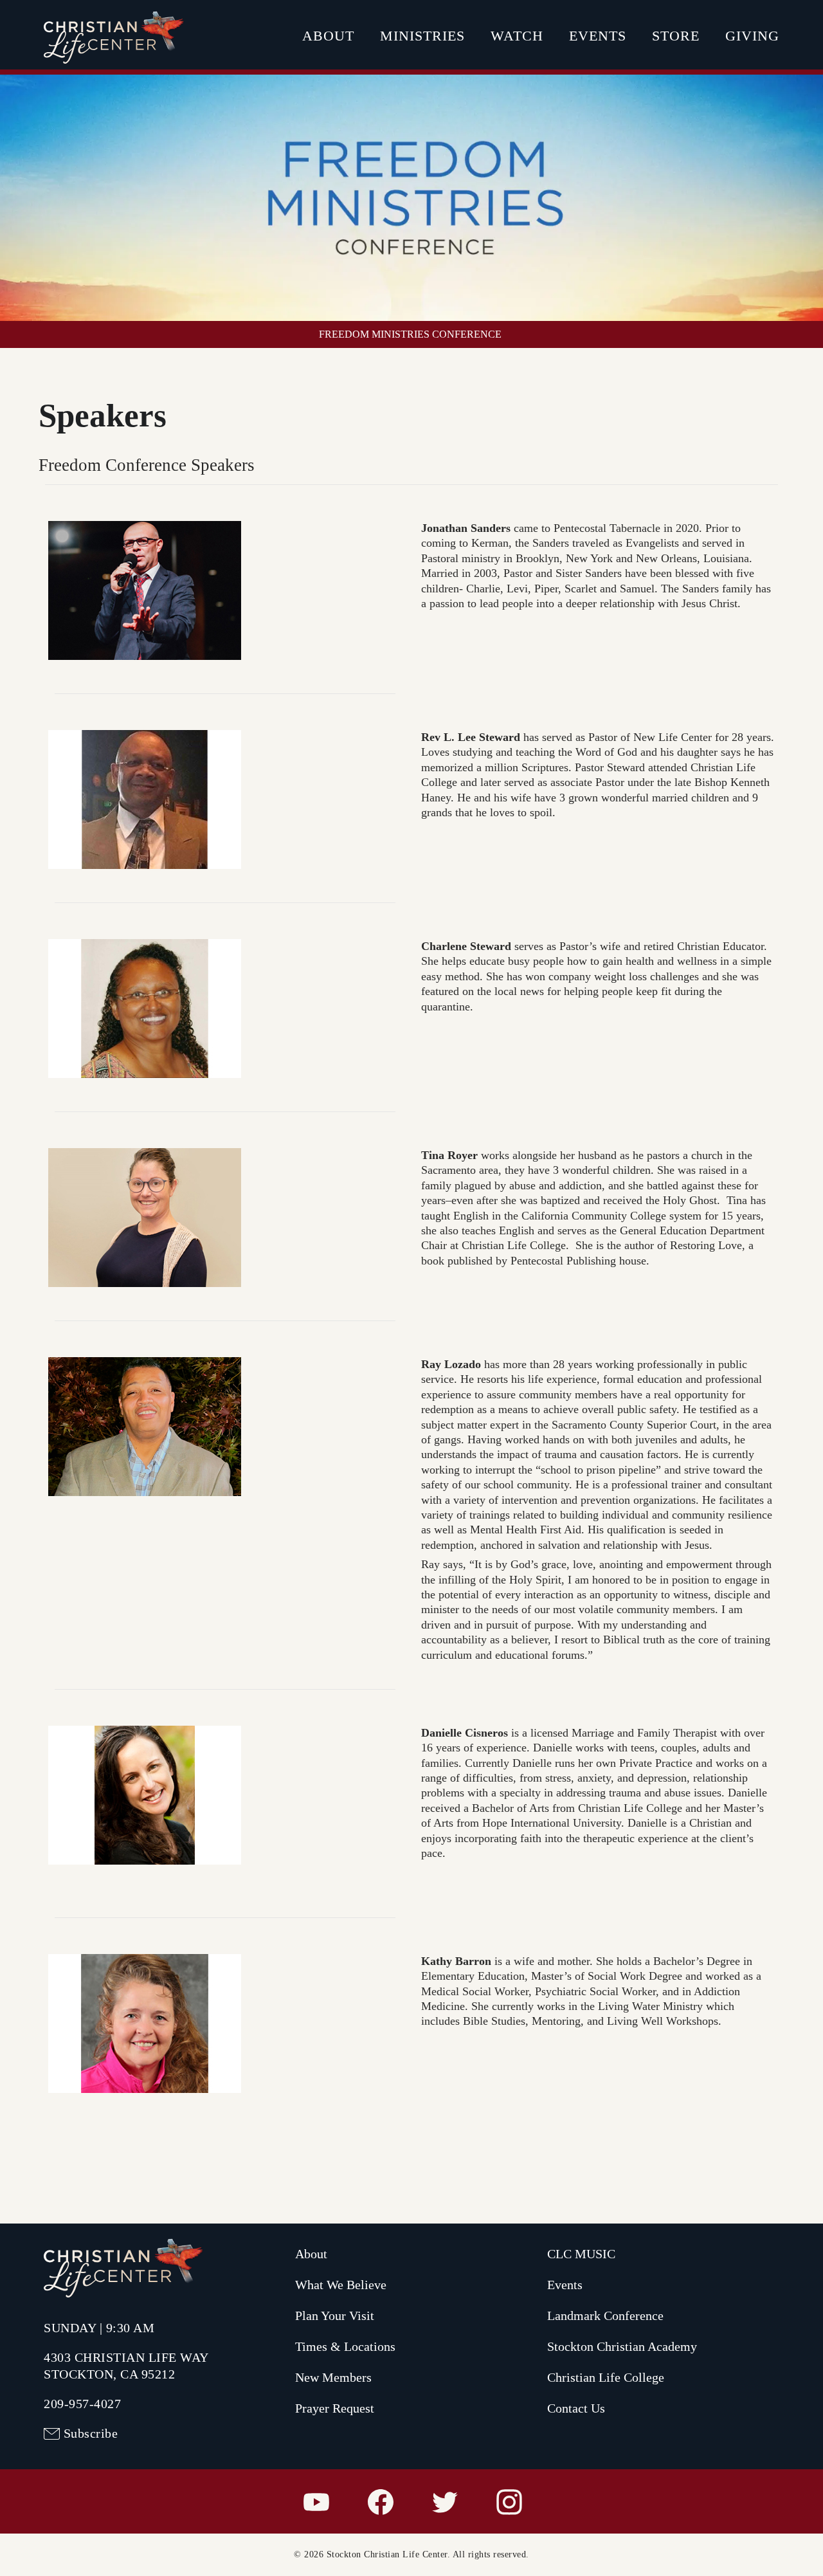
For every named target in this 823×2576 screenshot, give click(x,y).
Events (598, 36)
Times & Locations (345, 2346)
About (328, 36)
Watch (517, 36)
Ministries (422, 36)
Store (676, 36)
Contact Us (576, 2408)
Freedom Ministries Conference (410, 334)
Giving (752, 36)
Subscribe (91, 2433)
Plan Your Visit (335, 2316)
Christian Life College (606, 2377)
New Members (333, 2377)
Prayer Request (335, 2408)
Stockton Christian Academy (622, 2346)
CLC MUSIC (581, 2254)
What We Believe (341, 2285)
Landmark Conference (605, 2316)
